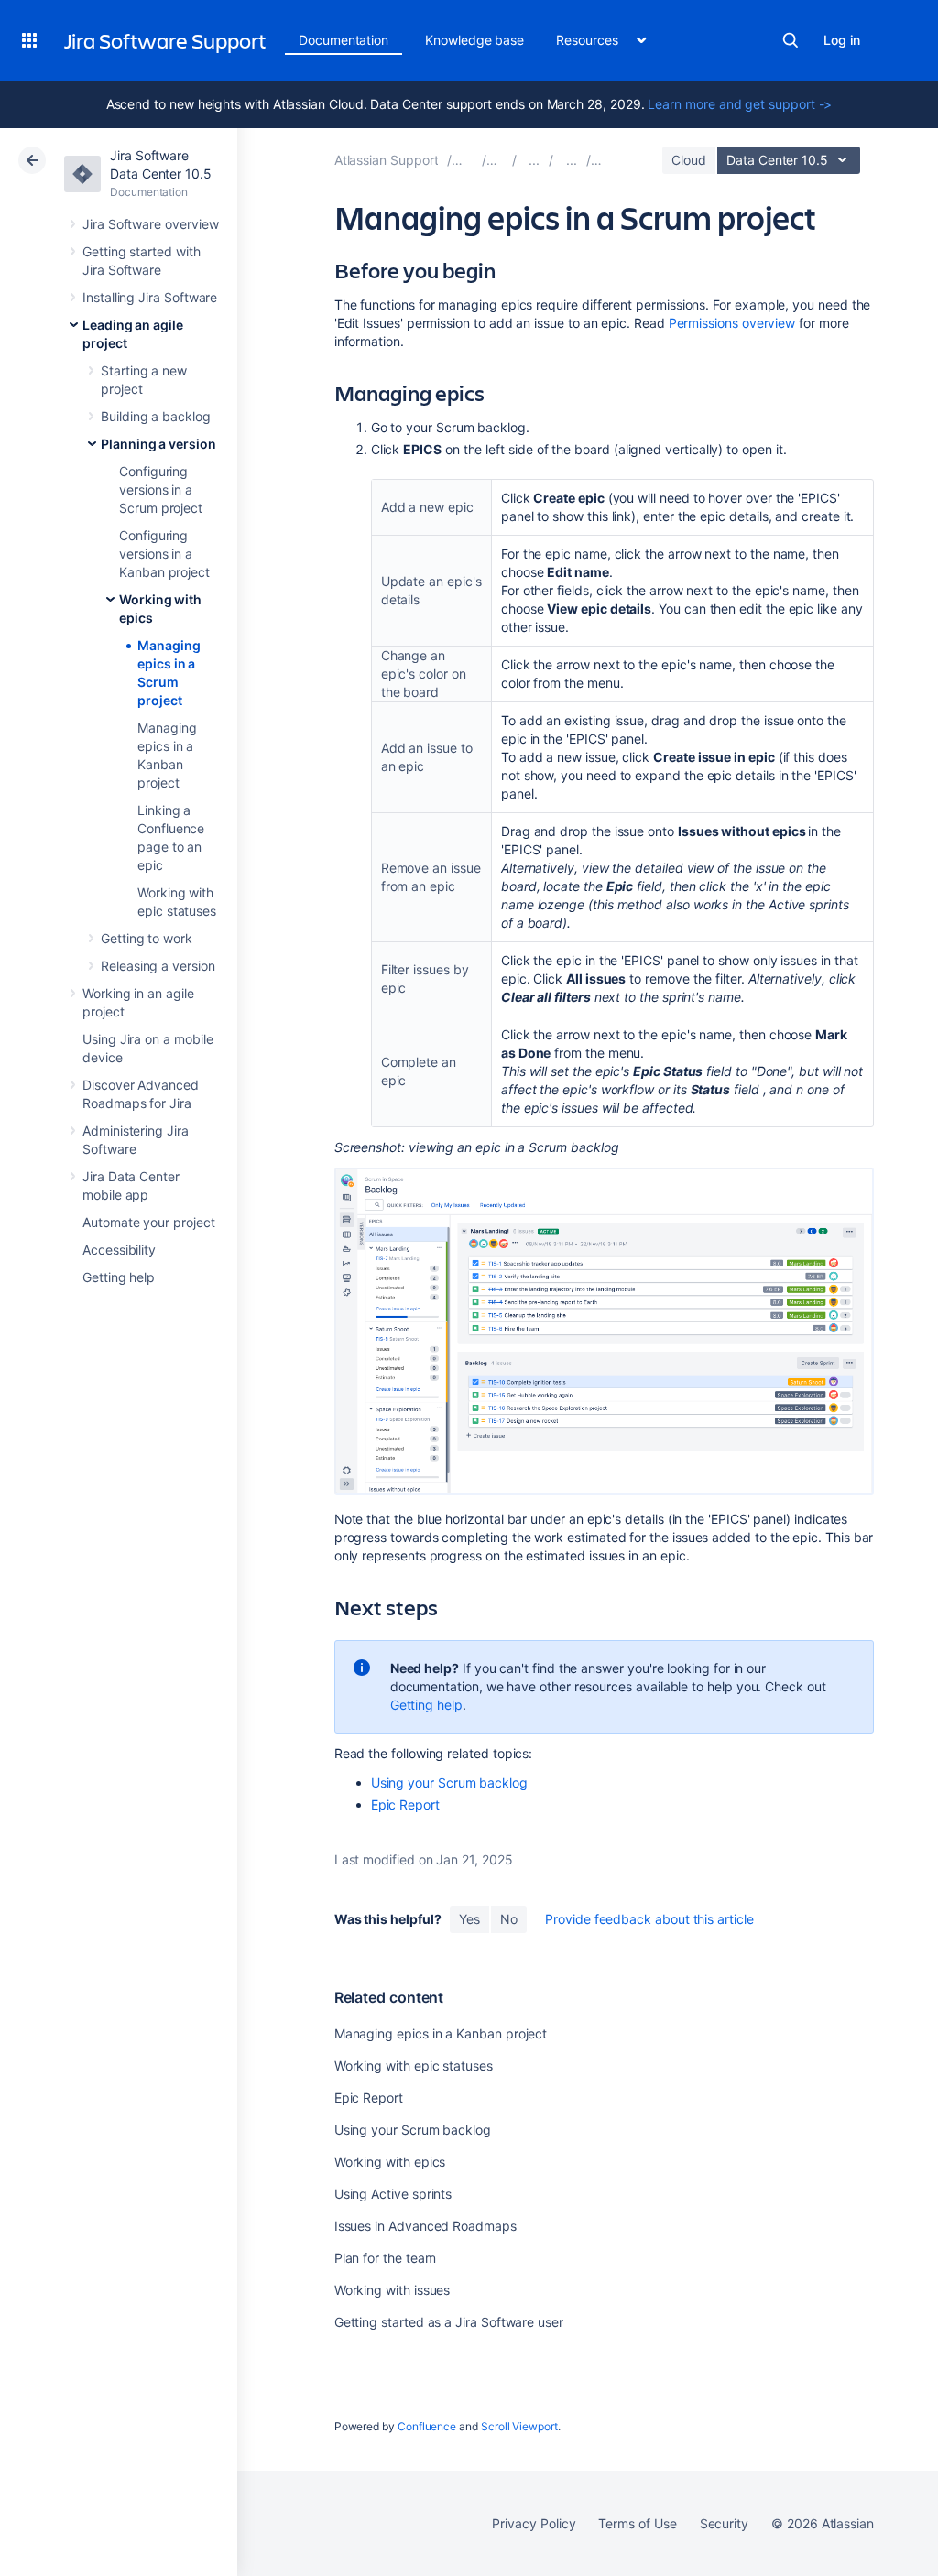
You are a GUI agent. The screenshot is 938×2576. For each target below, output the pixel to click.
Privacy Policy (534, 2523)
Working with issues (393, 2290)
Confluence (427, 2426)
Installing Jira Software (150, 297)
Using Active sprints (393, 2194)
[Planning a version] (572, 160)
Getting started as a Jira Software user (449, 2322)
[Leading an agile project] (534, 160)
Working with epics (390, 2162)
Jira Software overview (150, 224)
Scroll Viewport (519, 2426)
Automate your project (149, 1222)
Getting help (119, 1277)
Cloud (689, 160)
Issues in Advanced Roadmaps (425, 2226)
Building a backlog (156, 416)
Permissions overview (732, 323)
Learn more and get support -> (740, 104)
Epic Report (405, 1804)
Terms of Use (637, 2523)
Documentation (344, 40)
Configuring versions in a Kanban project (164, 554)
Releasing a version (158, 966)
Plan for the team (385, 2258)
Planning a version (158, 444)
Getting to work (147, 938)
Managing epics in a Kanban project (441, 2033)
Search (791, 40)
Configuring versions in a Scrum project (161, 489)
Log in (842, 40)
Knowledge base (474, 40)
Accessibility (119, 1250)
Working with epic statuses (414, 2065)
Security (724, 2523)
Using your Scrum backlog (449, 1783)
